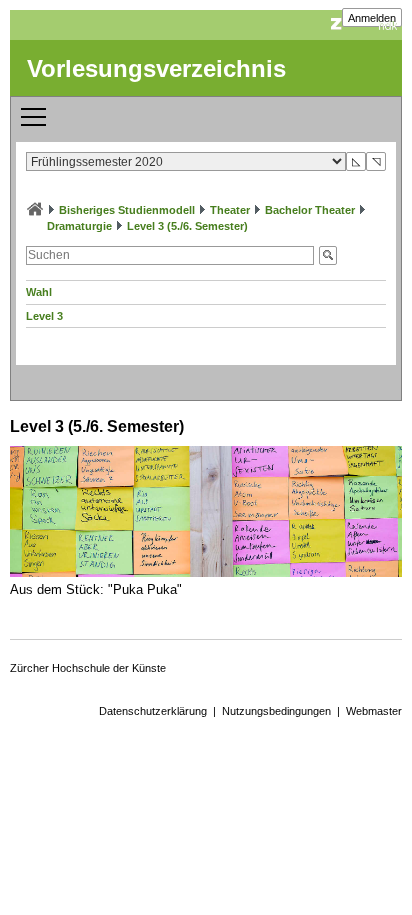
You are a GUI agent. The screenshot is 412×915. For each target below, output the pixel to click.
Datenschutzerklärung (153, 711)
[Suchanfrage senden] (328, 255)
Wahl (39, 292)
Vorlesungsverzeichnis (156, 68)
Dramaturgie (79, 226)
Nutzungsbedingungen (276, 711)
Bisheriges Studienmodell (127, 210)
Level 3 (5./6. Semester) (187, 226)
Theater (230, 210)
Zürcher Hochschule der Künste (88, 668)
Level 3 (44, 316)
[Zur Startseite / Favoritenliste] (35, 210)
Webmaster (374, 711)
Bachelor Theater (310, 210)
